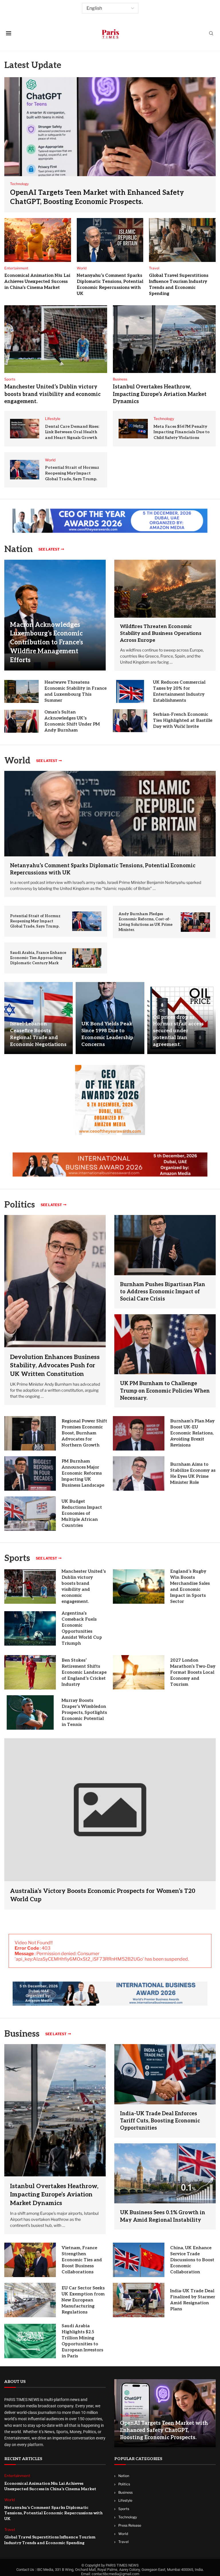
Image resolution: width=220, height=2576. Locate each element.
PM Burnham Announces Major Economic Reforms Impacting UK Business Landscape (83, 1473)
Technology (128, 2517)
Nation (124, 2476)
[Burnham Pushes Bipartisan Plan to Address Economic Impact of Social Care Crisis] (165, 1245)
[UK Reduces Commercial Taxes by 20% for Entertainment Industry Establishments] (130, 691)
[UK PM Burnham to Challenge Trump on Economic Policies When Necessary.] (165, 1344)
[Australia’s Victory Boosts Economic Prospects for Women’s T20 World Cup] (110, 1824)
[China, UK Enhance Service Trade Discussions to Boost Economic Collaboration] (139, 2260)
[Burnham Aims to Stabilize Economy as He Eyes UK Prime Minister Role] (139, 1473)
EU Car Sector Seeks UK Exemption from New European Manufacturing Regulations (83, 2300)
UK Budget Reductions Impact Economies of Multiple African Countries (82, 1513)
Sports (17, 1558)
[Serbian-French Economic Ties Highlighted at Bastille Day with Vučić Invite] (130, 721)
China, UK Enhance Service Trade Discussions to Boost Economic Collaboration (192, 2260)
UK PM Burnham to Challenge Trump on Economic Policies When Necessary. (165, 1391)
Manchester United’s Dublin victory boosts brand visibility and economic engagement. (52, 394)
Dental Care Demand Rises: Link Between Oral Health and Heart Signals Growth (72, 432)
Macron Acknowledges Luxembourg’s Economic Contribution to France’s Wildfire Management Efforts (47, 642)
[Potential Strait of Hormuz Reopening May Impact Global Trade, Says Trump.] (25, 470)
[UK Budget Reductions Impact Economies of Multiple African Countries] (30, 1514)
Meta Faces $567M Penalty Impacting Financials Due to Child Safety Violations (182, 432)
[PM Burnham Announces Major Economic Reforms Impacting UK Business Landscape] (30, 1473)
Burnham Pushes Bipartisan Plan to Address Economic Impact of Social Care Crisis (163, 1292)
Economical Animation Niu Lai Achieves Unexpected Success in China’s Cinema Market (37, 281)
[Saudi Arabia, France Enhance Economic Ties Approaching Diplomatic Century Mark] (87, 958)
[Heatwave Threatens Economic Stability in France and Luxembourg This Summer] (21, 691)
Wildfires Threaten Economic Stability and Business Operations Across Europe (161, 633)
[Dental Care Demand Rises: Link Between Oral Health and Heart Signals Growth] (25, 429)
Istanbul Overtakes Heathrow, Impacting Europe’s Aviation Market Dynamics (160, 394)
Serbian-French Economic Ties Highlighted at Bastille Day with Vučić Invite (183, 720)
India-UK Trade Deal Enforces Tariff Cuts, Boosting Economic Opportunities (160, 2121)
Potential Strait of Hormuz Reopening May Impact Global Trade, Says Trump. (72, 473)
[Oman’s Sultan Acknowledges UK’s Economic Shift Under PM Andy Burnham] (21, 721)
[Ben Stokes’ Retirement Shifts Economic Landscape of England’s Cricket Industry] (30, 1672)
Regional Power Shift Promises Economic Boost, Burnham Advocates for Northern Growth (84, 1433)
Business (22, 2034)
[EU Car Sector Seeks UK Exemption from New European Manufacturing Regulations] (30, 2300)
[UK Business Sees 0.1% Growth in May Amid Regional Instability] (165, 2173)
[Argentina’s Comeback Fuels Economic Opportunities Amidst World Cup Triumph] (30, 1628)
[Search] (211, 34)
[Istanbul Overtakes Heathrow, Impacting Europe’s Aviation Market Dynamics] (164, 339)
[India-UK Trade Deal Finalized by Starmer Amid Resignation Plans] (139, 2300)
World (123, 2534)
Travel (123, 2542)
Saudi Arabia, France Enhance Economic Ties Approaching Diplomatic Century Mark (38, 958)
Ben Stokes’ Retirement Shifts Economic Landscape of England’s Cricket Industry (84, 1672)
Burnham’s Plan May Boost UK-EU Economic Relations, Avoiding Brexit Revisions (192, 1433)
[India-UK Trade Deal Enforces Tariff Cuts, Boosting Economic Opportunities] (165, 2074)
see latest (49, 549)
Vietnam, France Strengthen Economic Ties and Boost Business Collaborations (82, 2260)
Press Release (130, 2525)
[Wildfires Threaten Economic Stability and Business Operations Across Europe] (165, 589)
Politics (124, 2484)
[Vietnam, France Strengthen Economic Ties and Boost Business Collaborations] (30, 2260)
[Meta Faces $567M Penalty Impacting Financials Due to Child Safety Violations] (133, 429)
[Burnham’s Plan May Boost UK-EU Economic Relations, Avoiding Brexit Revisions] (139, 1433)
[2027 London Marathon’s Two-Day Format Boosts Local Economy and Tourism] (139, 1672)
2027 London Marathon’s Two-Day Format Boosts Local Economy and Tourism (193, 1672)
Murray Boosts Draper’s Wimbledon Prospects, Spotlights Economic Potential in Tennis (84, 1712)
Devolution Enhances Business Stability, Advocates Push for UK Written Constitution (55, 1366)
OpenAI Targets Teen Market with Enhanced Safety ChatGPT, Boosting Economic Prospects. (164, 2430)
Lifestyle (125, 2501)
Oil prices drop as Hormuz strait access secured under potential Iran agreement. (178, 1031)
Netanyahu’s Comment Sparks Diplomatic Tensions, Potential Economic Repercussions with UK (53, 2513)
